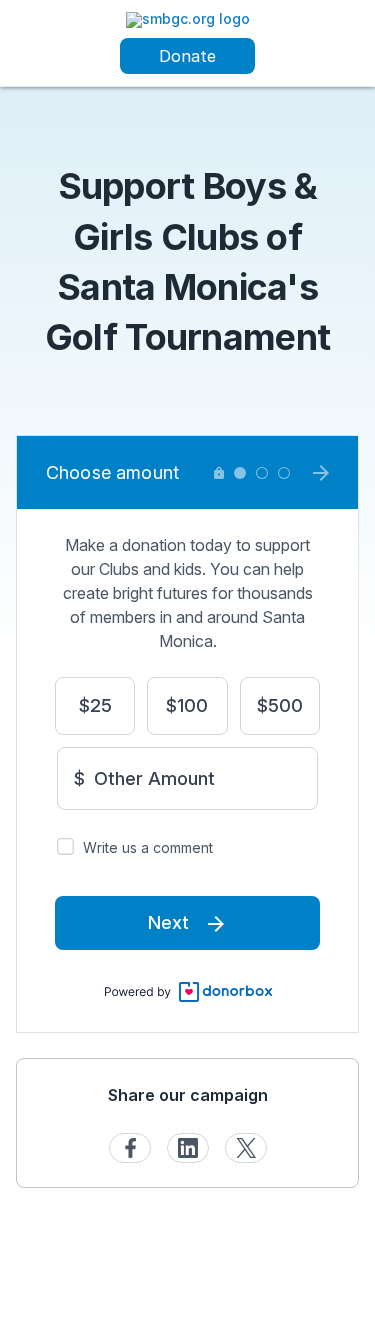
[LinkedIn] (188, 1148)
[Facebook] (130, 1148)
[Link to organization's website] (188, 18)
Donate (187, 56)
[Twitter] (246, 1148)
